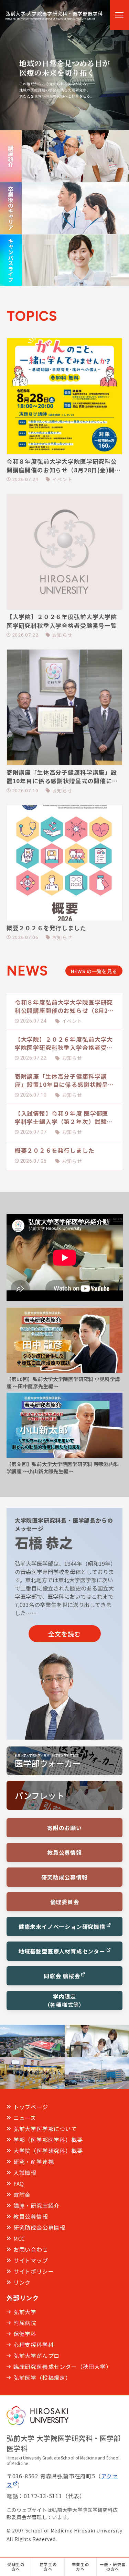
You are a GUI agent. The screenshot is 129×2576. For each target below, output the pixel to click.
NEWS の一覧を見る (94, 971)
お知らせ (72, 1058)
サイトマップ (31, 2260)
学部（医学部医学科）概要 (48, 2140)
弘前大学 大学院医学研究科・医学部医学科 (54, 15)
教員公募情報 (64, 1852)
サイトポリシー (34, 2271)
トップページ (31, 2107)
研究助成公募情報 (64, 1877)
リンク (22, 2282)
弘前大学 (25, 2312)
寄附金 (22, 2194)
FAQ (19, 2184)
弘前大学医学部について (45, 2129)
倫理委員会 (65, 1902)
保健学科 (25, 2334)
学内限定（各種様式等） (65, 2000)
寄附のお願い (64, 1828)
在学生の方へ (48, 2567)
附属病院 (25, 2323)
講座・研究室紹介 (36, 2205)
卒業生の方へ (81, 2567)
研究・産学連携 (34, 2162)
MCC (19, 2238)
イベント (72, 1021)
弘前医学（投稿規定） (42, 2378)
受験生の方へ (16, 2567)
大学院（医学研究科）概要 (48, 2151)
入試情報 (25, 2173)
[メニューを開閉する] (119, 15)
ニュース (25, 2118)
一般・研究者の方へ (113, 2567)
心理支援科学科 (34, 2345)
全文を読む (64, 1634)
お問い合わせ (31, 2249)
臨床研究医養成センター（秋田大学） (63, 2367)
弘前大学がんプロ (36, 2356)
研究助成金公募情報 (39, 2227)
